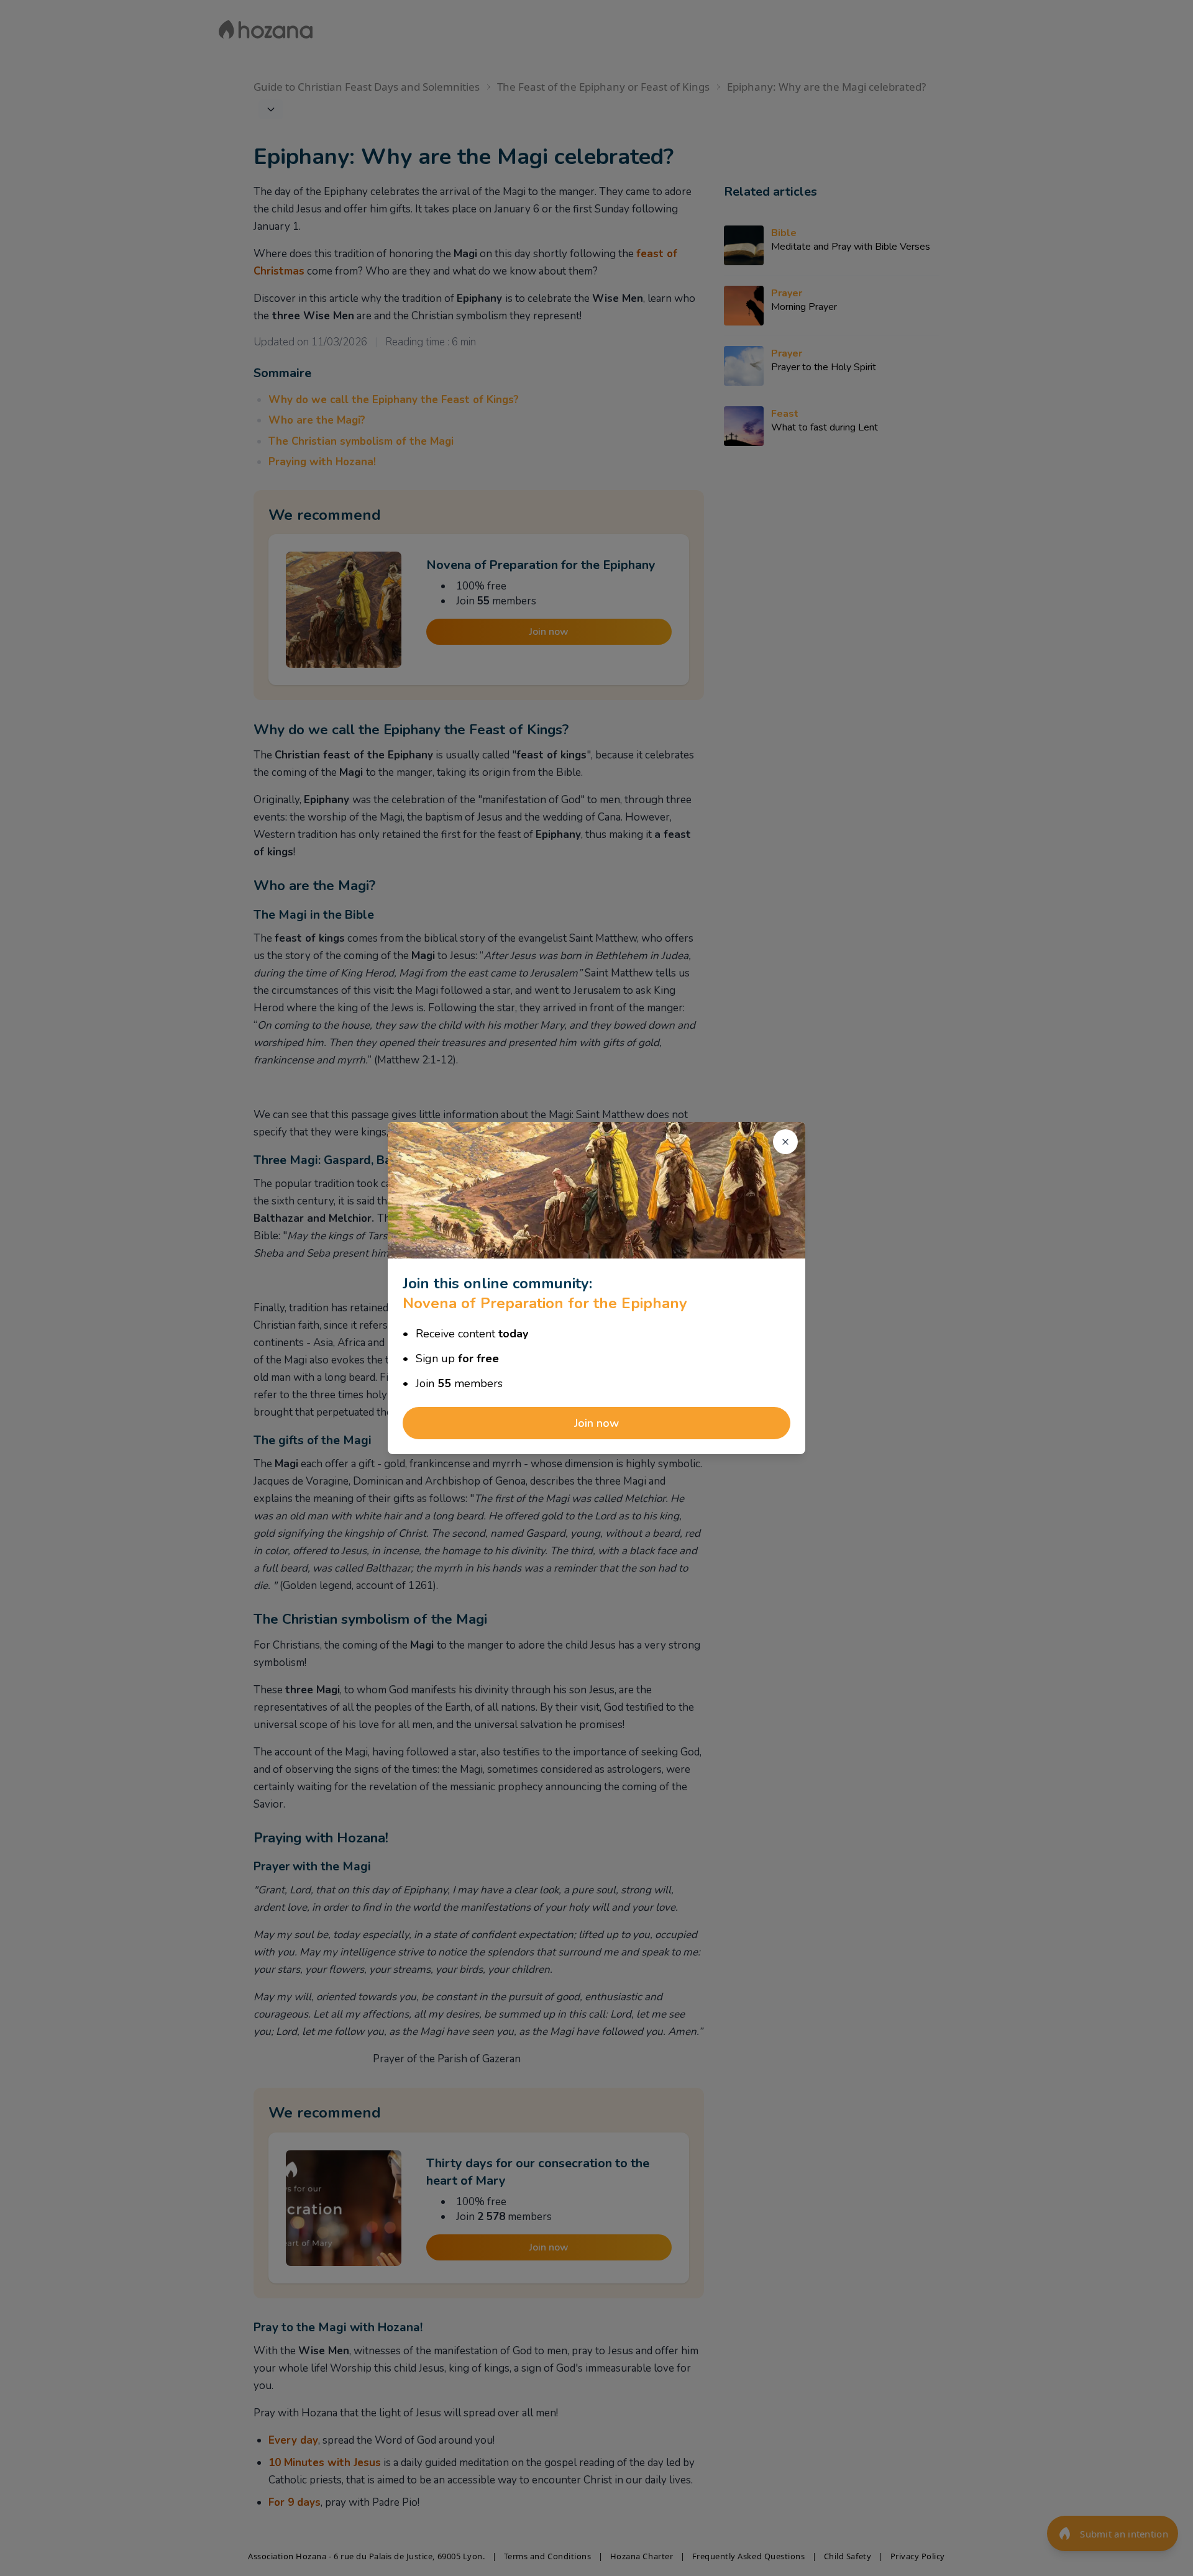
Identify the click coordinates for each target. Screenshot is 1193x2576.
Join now (596, 1423)
